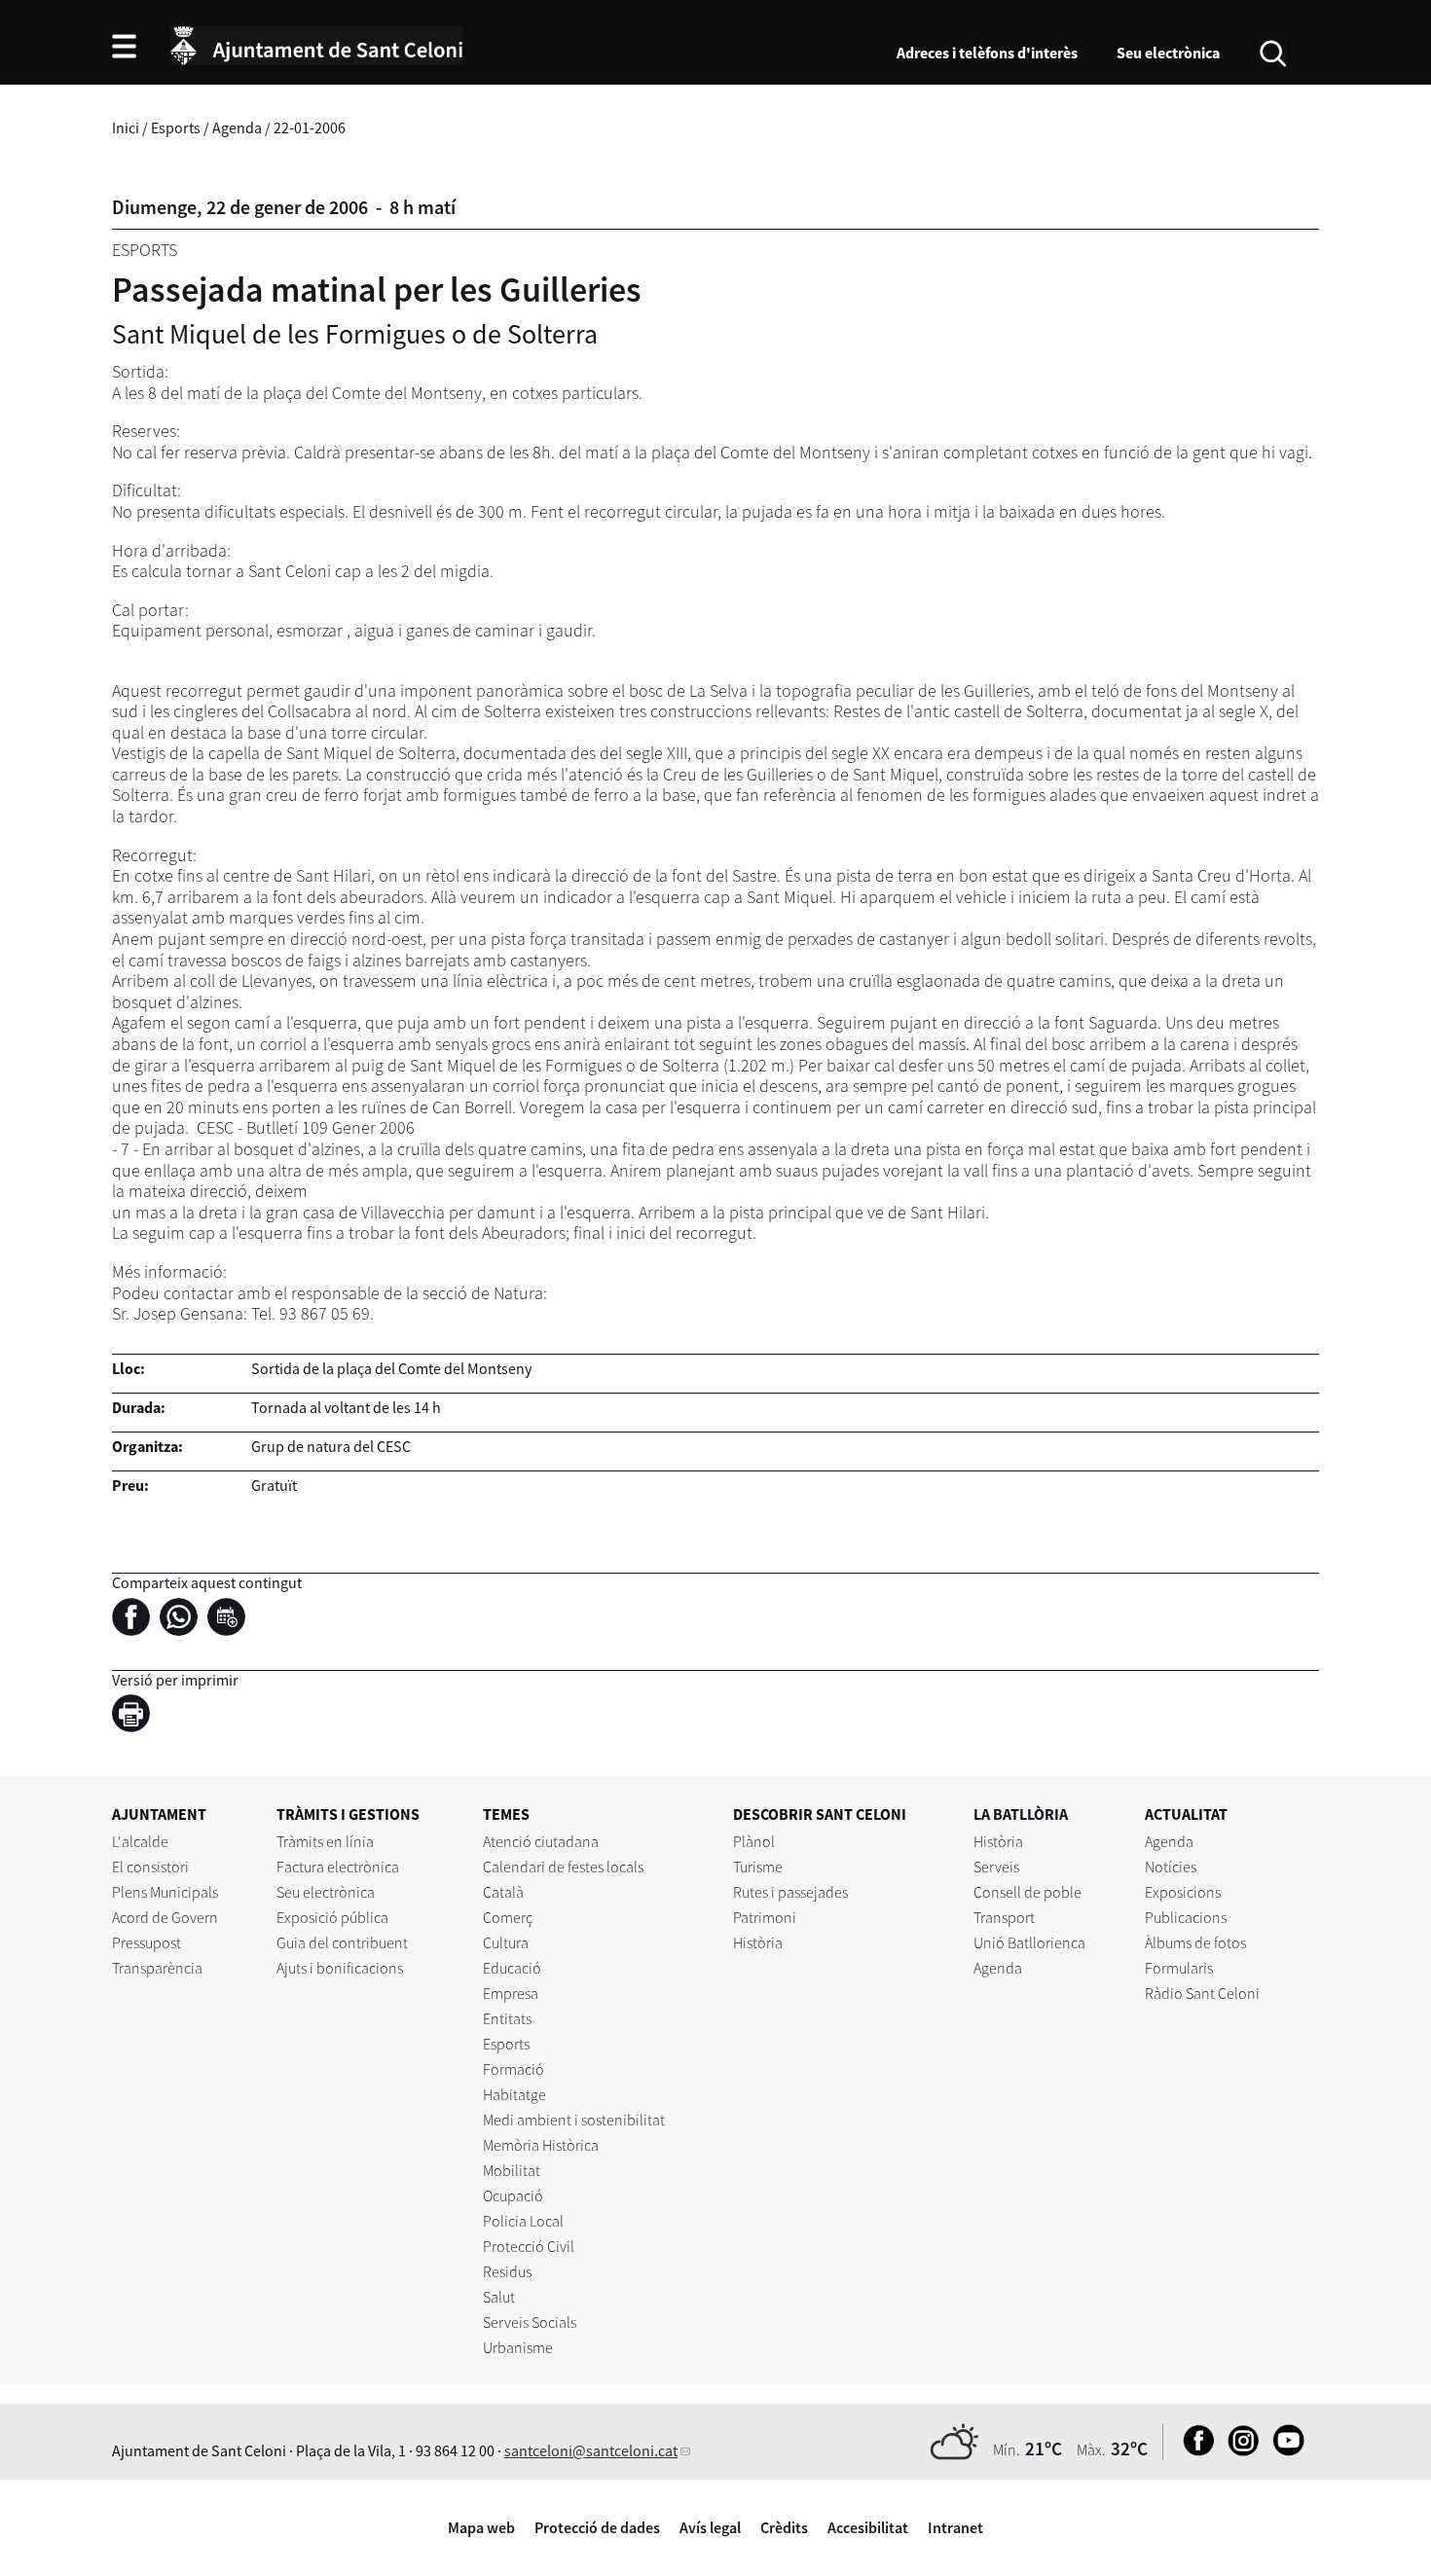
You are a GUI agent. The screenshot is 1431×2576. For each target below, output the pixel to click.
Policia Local (523, 2221)
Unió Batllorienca (1029, 1942)
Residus (507, 2271)
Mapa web (481, 2527)
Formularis (1179, 1968)
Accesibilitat (868, 2527)
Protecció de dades (597, 2527)
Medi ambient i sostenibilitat (574, 2120)
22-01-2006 (310, 127)
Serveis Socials (530, 2322)
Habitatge (514, 2094)
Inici (126, 127)
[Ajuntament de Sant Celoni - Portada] (316, 43)
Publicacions (1186, 1917)
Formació (514, 2069)
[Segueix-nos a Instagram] (1239, 2450)
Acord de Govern (165, 1917)
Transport (1004, 1917)
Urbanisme (518, 2347)
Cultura (506, 1942)
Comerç (508, 1917)
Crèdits (784, 2527)
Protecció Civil (529, 2246)
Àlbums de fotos (1195, 1942)
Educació (512, 1968)
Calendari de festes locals (563, 1867)
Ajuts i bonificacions (340, 1968)
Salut (499, 2297)
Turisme (758, 1867)
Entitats (507, 2018)
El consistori (150, 1867)
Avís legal (710, 2527)
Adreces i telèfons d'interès (987, 53)
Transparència (157, 1968)
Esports (176, 127)
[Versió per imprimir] (136, 1716)
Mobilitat (512, 2170)
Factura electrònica (338, 1867)
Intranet (955, 2527)
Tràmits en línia (325, 1841)
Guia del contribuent (342, 1942)
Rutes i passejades (790, 1892)
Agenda (237, 127)
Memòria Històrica (541, 2145)
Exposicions (1183, 1892)
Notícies (1171, 1867)
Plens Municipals (165, 1892)
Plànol (754, 1841)
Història (758, 1942)
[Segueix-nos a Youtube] (1284, 2450)
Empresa (511, 1993)
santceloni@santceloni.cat (591, 2450)
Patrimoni (765, 1917)
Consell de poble (1027, 1892)
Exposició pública (332, 1917)
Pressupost (147, 1942)
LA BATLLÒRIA (1021, 1814)
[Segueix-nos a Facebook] (1194, 2450)
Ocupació (513, 2195)
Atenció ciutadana (541, 1841)
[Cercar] (1273, 52)
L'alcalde (140, 1841)
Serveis (996, 1867)
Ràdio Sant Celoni (1202, 1993)
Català (503, 1892)
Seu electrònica (1168, 53)
